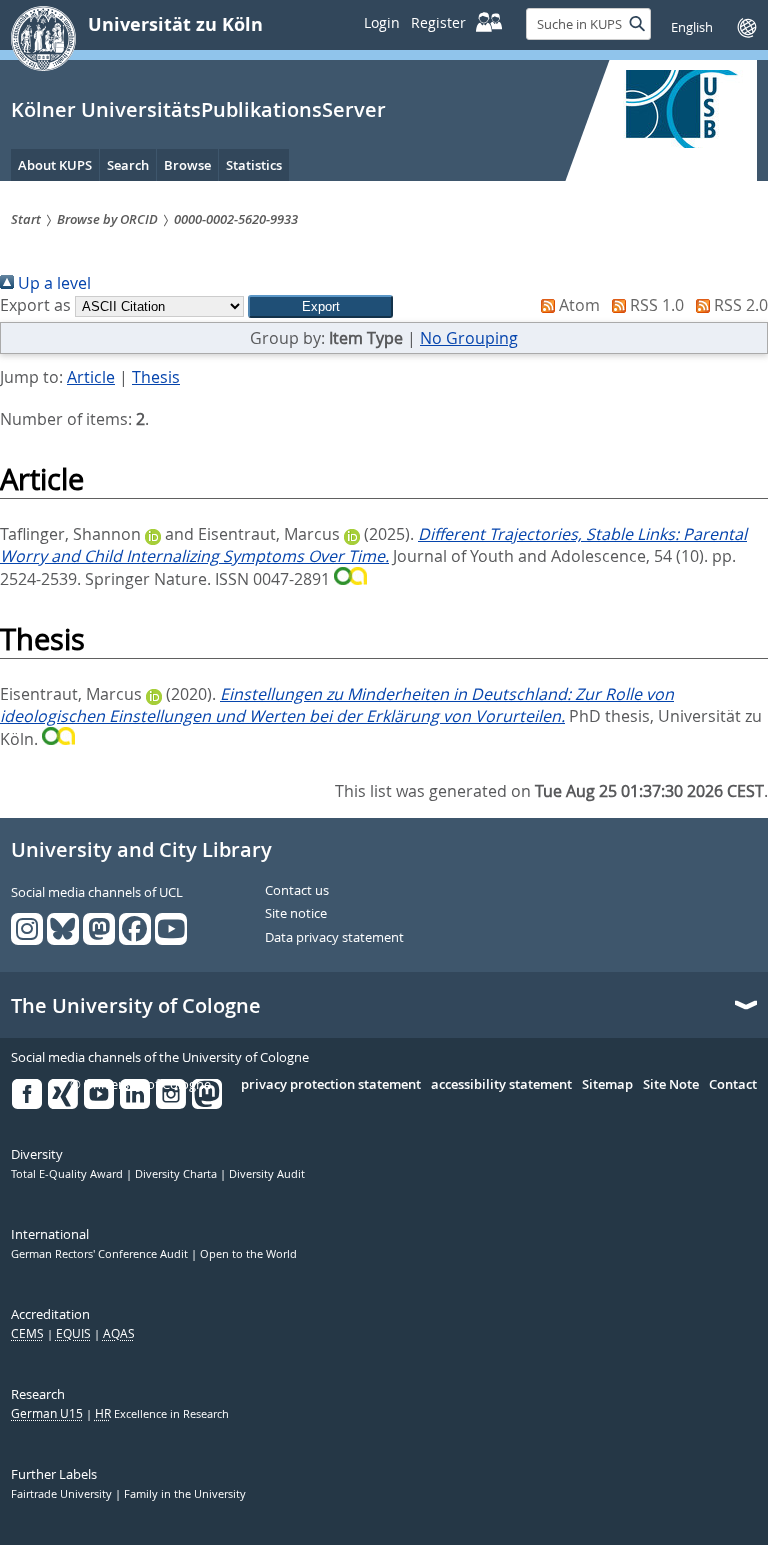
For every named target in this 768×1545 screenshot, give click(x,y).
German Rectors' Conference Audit (101, 1254)
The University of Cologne (136, 1006)
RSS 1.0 (655, 305)
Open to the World (248, 1254)
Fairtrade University (63, 1494)
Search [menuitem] (128, 165)
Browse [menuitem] (187, 165)
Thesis (156, 377)
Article (91, 377)
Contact (733, 1085)
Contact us (297, 891)
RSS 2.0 (739, 305)
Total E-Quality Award (68, 1174)
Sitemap (607, 1085)
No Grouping (469, 338)
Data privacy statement (334, 938)
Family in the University (185, 1494)
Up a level (52, 283)
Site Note (671, 1085)
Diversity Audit (267, 1174)
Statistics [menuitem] (254, 165)
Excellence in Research (162, 1414)
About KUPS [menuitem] (55, 165)
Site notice (296, 914)
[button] (320, 306)
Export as (35, 305)
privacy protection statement (331, 1085)
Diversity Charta (177, 1174)
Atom (577, 305)
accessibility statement (501, 1085)
